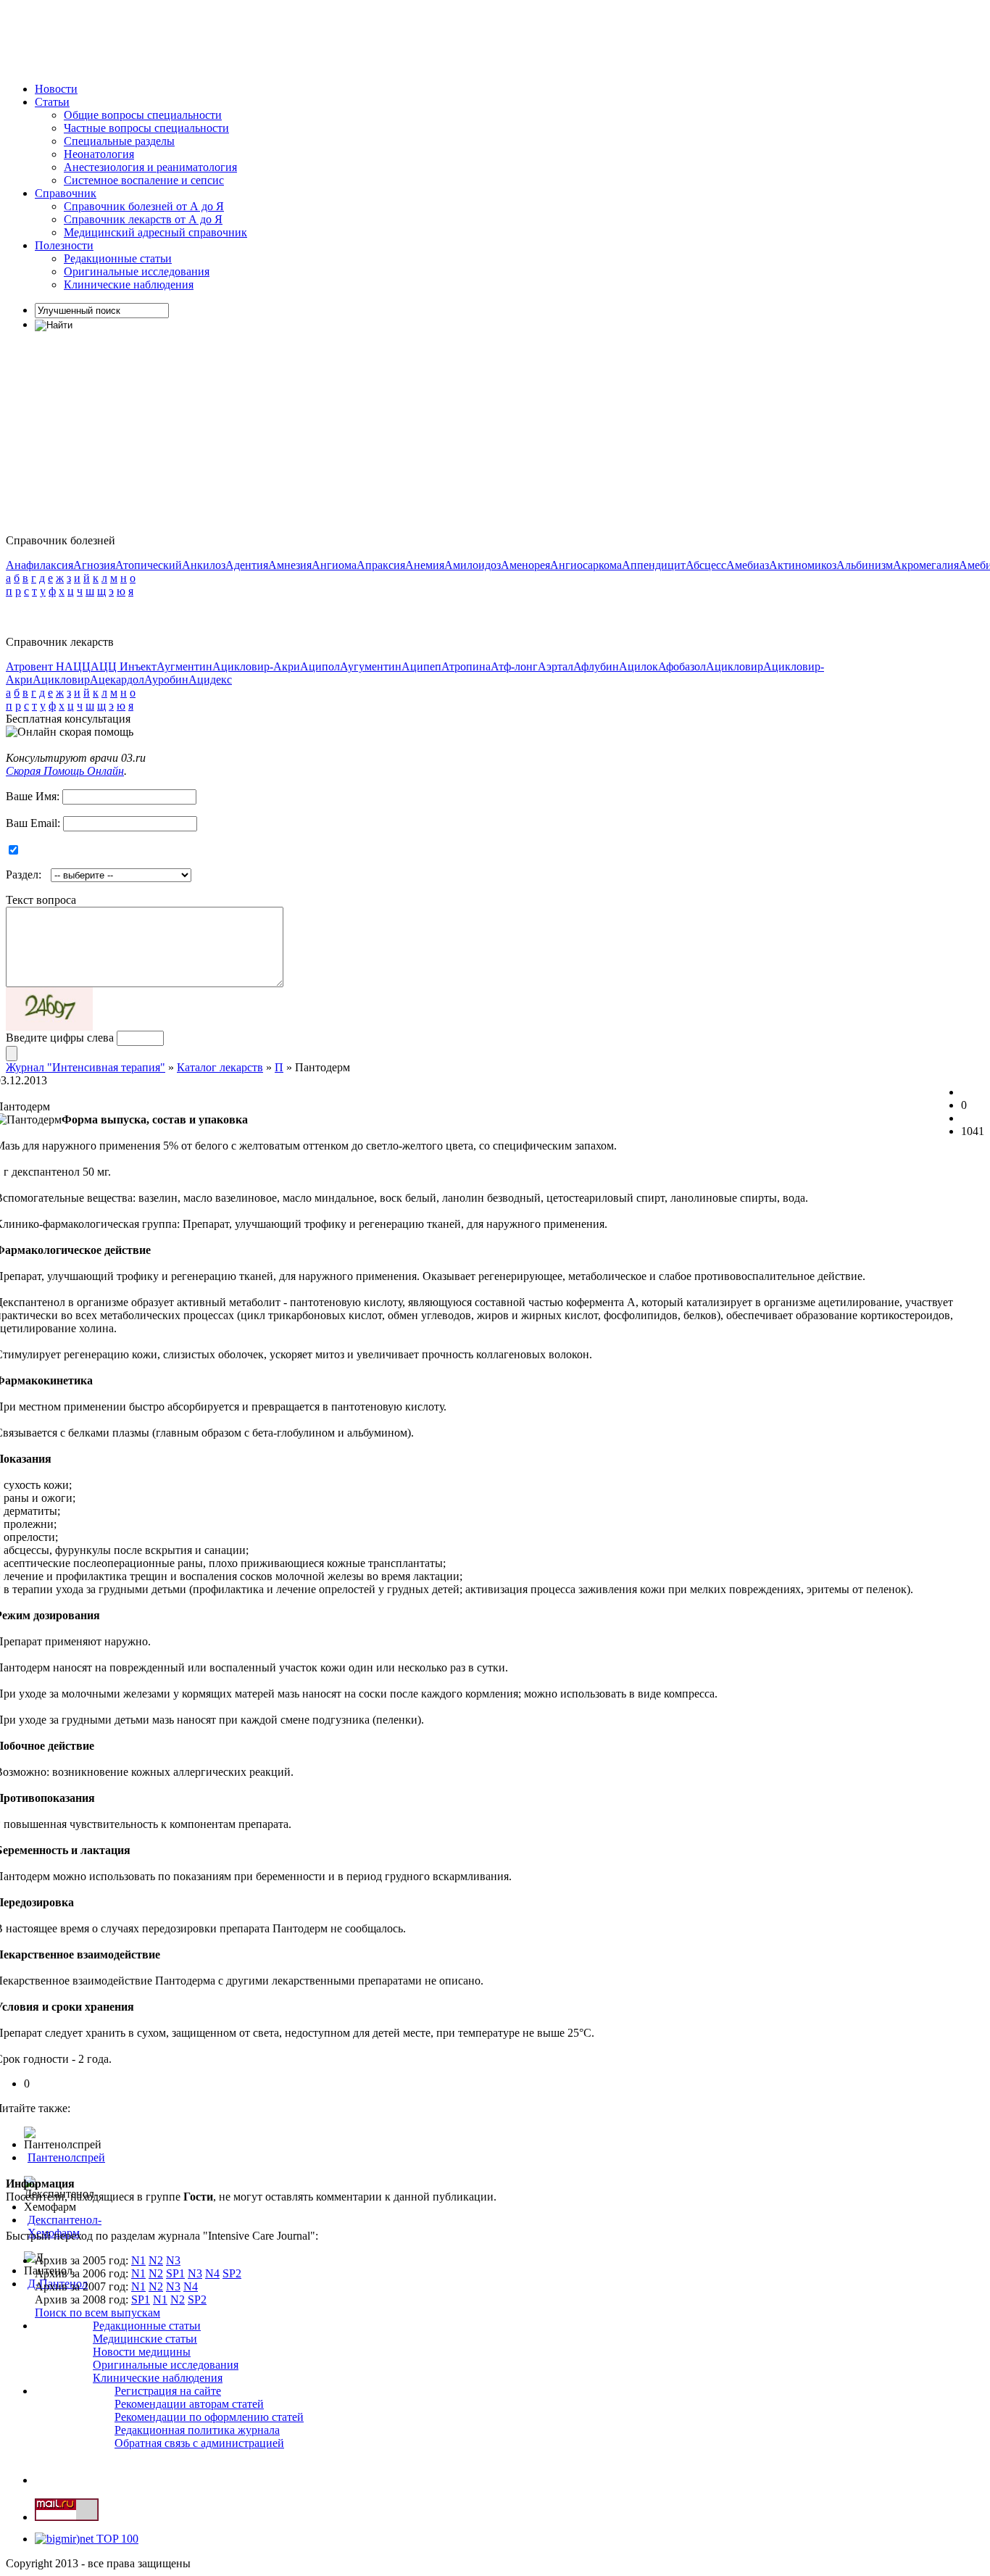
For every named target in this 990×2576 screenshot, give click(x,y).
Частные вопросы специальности (146, 128)
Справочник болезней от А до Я (144, 206)
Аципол (320, 666)
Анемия (425, 565)
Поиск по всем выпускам (97, 2313)
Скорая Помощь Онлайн (65, 771)
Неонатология (99, 154)
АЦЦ (78, 666)
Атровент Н (35, 666)
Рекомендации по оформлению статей (209, 2417)
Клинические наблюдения (129, 284)
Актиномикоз (803, 565)
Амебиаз (748, 565)
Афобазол (682, 666)
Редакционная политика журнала (197, 2430)
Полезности (64, 245)
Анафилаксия (39, 565)
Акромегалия (926, 565)
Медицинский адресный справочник (155, 232)
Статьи (52, 102)
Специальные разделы (119, 141)
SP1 (175, 2273)
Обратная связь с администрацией (199, 2443)
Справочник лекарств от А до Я (143, 219)
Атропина (466, 666)
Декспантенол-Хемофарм (65, 2226)
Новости (56, 89)
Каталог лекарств (220, 1067)
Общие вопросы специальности (143, 115)
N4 (212, 2273)
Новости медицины (142, 2352)
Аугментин (184, 666)
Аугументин (371, 666)
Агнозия (94, 565)
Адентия (247, 565)
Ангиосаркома (586, 565)
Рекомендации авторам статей (189, 2404)
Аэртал (556, 666)
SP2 (232, 2273)
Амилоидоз (473, 565)
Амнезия (290, 565)
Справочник (66, 193)
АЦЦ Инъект (124, 666)
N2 (156, 2260)
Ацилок (638, 666)
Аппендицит (654, 565)
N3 (173, 2260)
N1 (138, 2260)
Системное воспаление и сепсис (144, 180)
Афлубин (596, 666)
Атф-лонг (514, 666)
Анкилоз (204, 565)
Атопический (149, 565)
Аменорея (525, 565)
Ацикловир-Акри (256, 666)
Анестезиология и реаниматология (150, 167)
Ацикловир (735, 666)
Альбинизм (865, 565)
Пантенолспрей (66, 2157)
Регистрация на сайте (168, 2391)
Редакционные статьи (118, 258)
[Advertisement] (270, 38)
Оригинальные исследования (137, 271)
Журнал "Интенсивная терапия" (86, 1067)
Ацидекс (210, 680)
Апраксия (381, 565)
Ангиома (334, 565)
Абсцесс (706, 565)
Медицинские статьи (145, 2339)
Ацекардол (117, 680)
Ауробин (166, 680)
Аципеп (421, 666)
